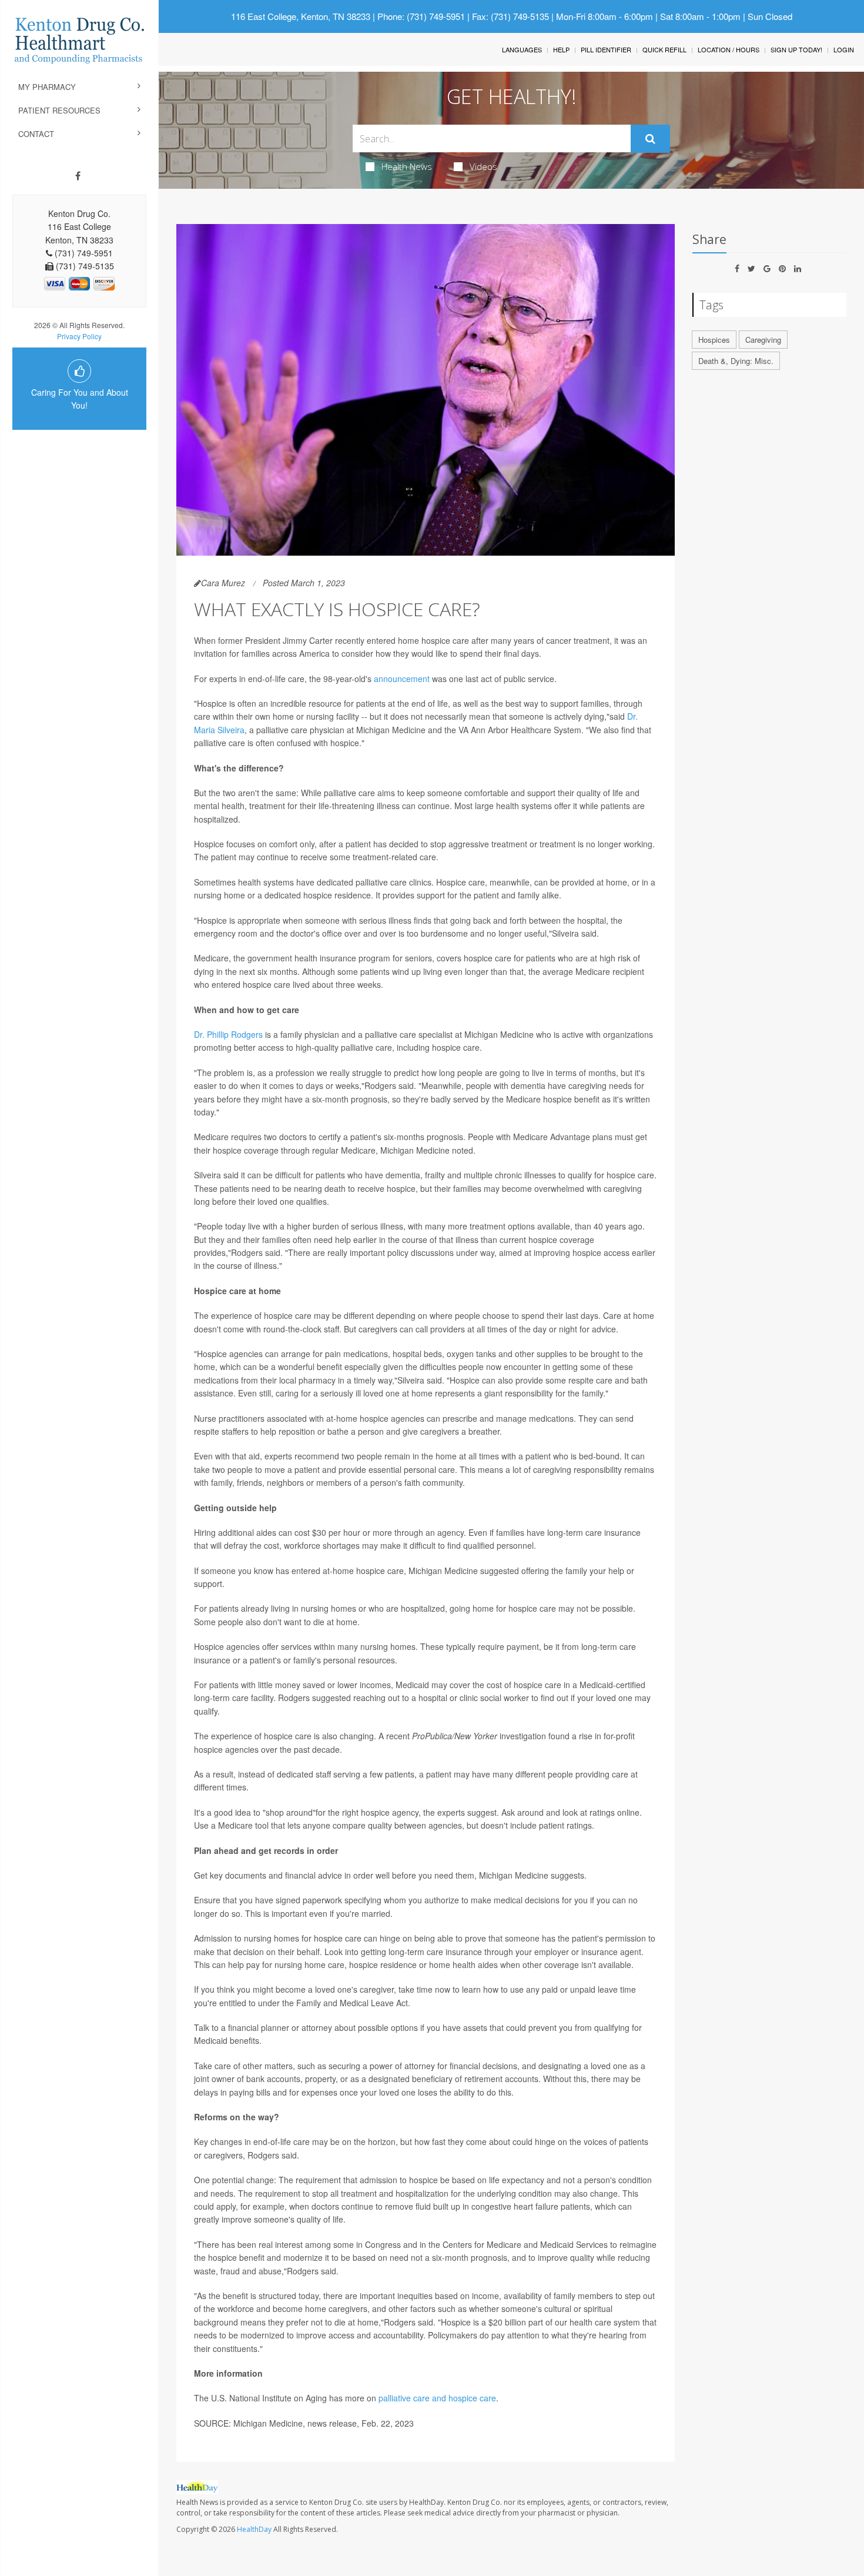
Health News (407, 166)
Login (844, 49)
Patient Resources (59, 110)
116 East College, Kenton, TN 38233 (301, 16)
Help (561, 49)
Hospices (714, 340)
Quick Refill (664, 49)
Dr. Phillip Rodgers (228, 1034)
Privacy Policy (79, 336)
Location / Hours (729, 49)
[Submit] (650, 139)
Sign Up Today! (796, 49)
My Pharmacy (47, 87)
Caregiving (763, 340)
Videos (483, 166)
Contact (36, 134)
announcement (402, 679)
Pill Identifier (606, 49)
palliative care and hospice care (437, 2398)
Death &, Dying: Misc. (736, 361)
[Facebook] (78, 176)
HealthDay (254, 2529)
